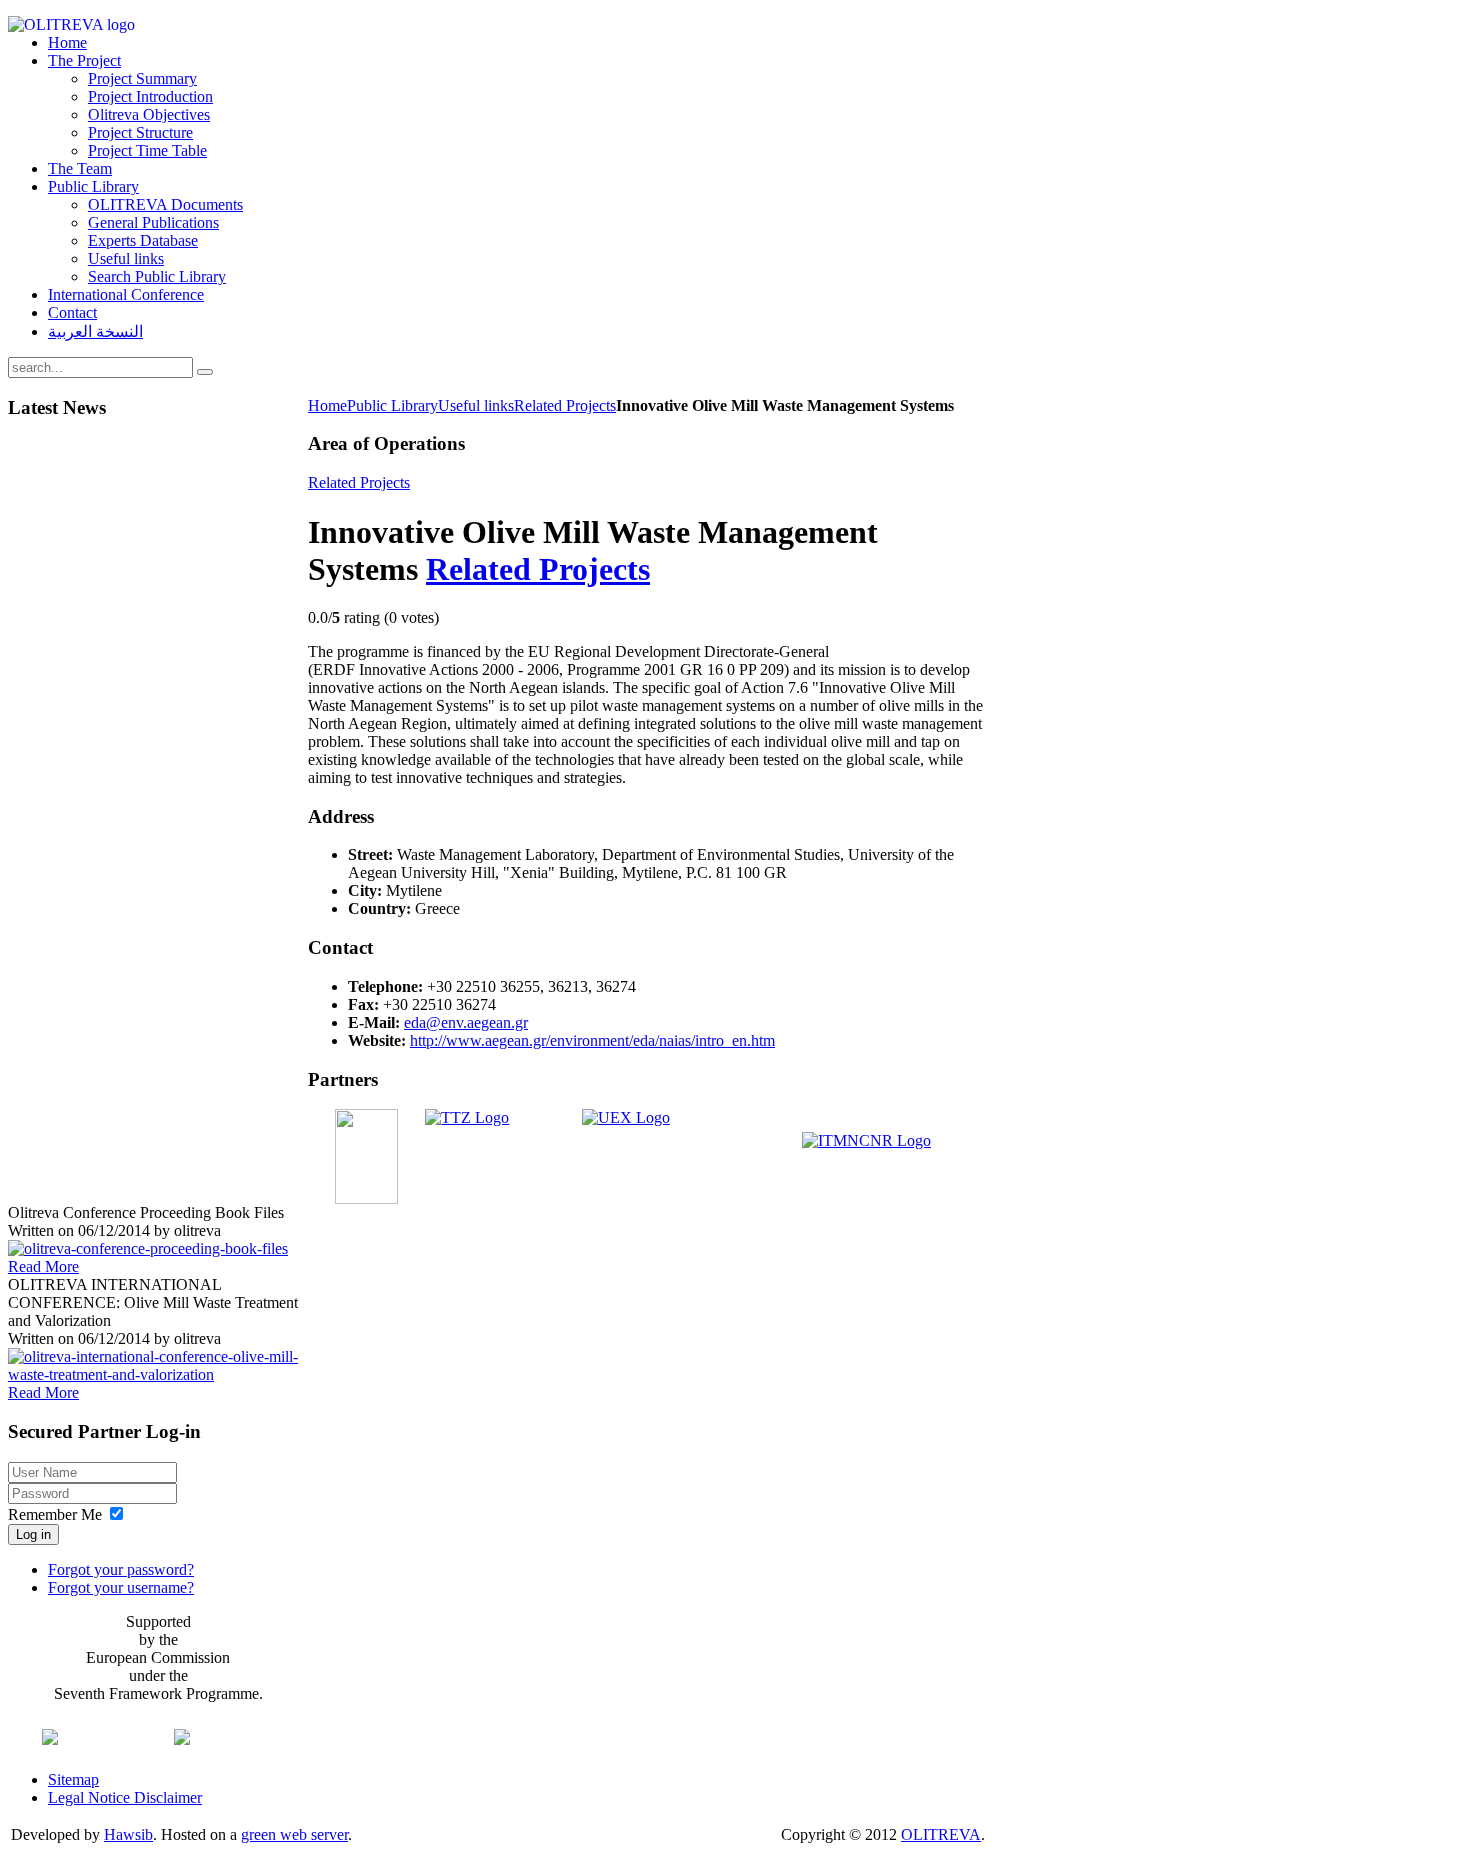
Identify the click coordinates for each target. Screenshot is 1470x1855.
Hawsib (128, 1834)
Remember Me (55, 1514)
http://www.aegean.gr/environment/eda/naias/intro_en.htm (592, 1040)
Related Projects (565, 405)
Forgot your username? (121, 1587)
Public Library (392, 405)
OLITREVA (941, 1834)
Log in (33, 1534)
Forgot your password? (121, 1569)
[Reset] (205, 372)
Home (327, 405)
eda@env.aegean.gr (466, 1022)
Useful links (476, 405)
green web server (294, 1834)
